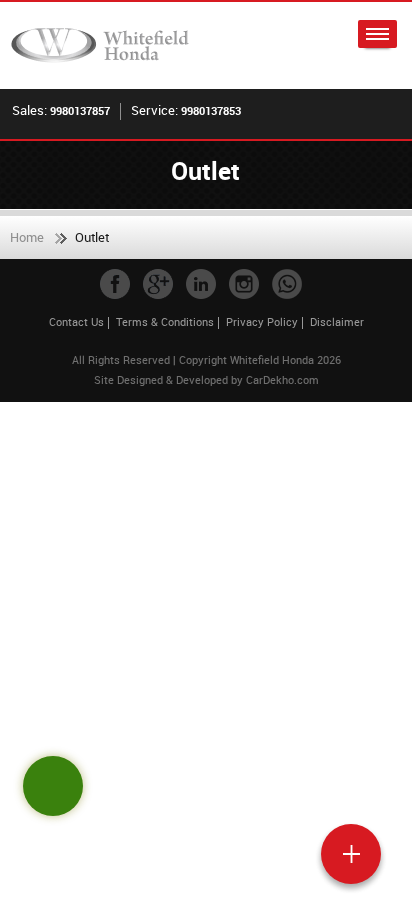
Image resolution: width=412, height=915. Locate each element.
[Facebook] (115, 284)
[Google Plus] (158, 284)
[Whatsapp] (287, 284)
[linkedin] (201, 284)
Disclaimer (337, 321)
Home (27, 237)
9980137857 (80, 110)
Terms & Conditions (165, 321)
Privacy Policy (262, 321)
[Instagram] (244, 284)
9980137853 (211, 110)
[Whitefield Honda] (105, 45)
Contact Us (76, 321)
